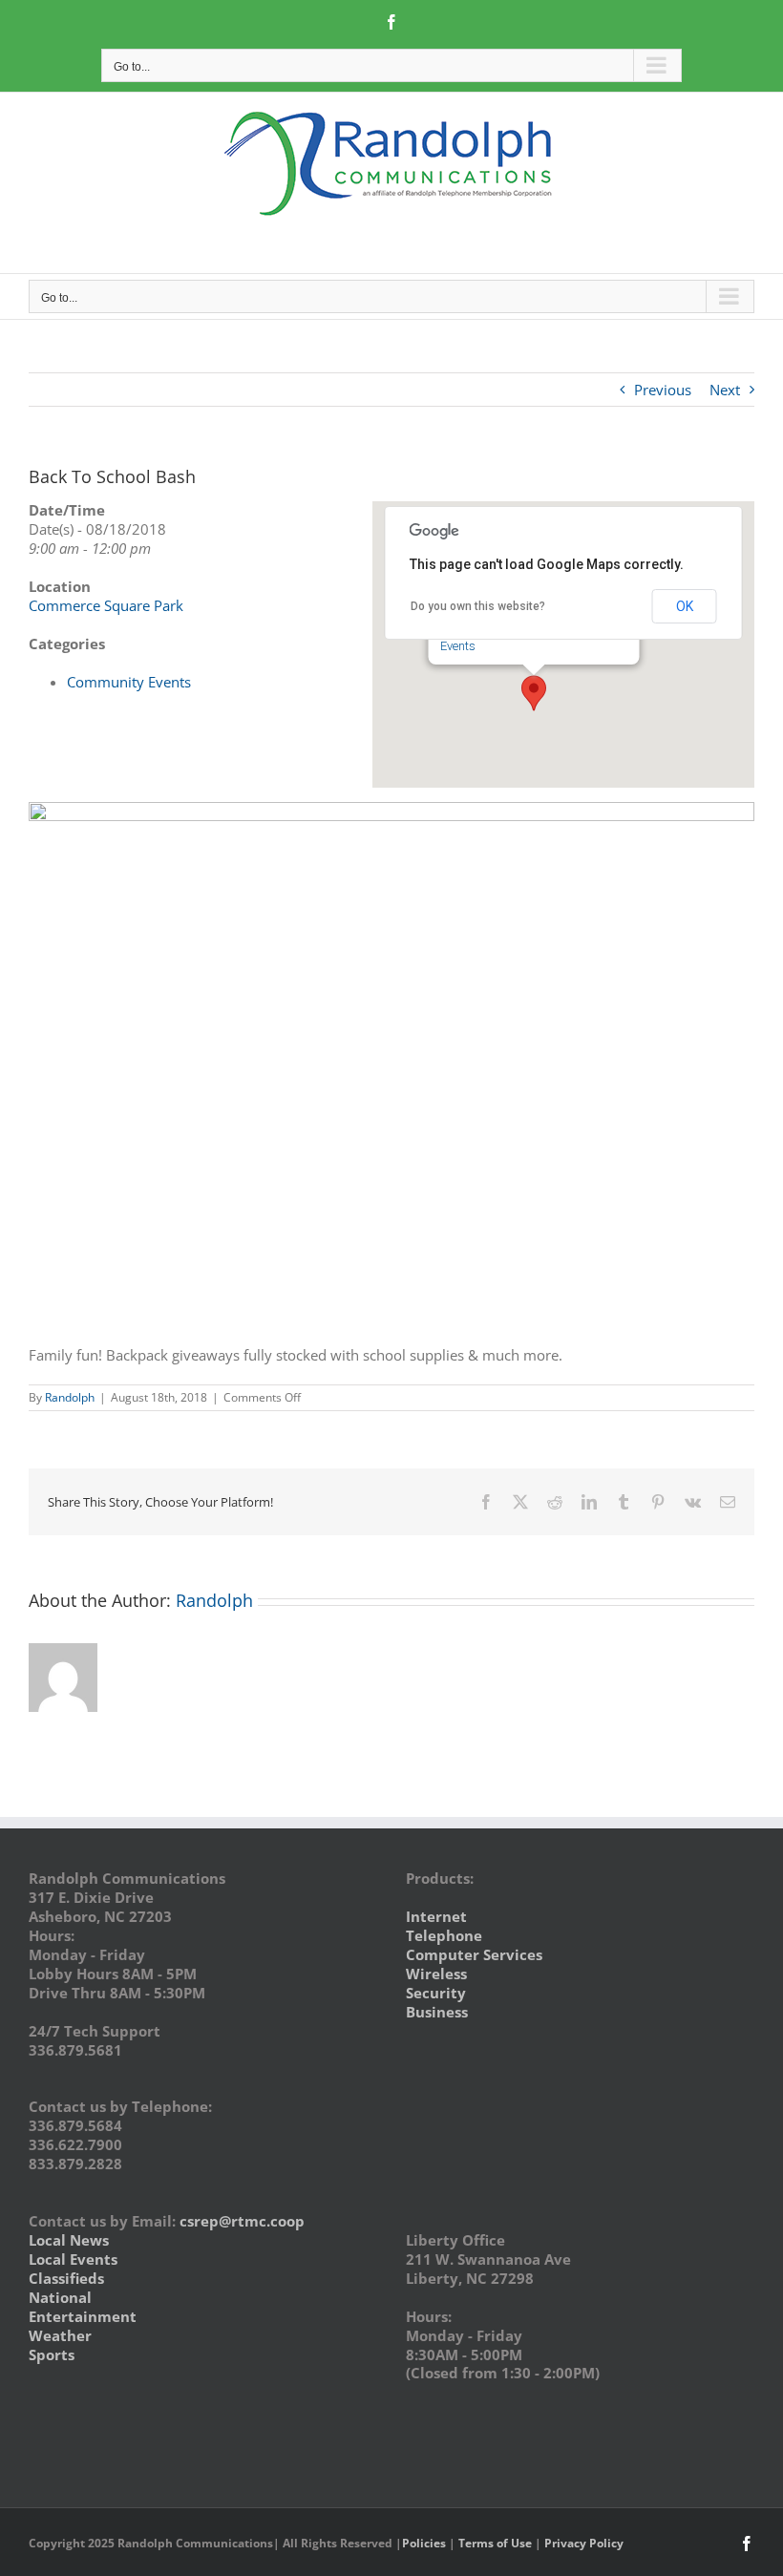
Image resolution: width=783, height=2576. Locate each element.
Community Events (129, 682)
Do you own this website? (478, 606)
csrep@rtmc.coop (242, 2221)
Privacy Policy (584, 2543)
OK (685, 606)
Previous (663, 390)
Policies (424, 2543)
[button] (534, 693)
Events (458, 646)
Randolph (70, 1397)
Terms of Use (495, 2543)
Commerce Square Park (106, 605)
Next (725, 390)
